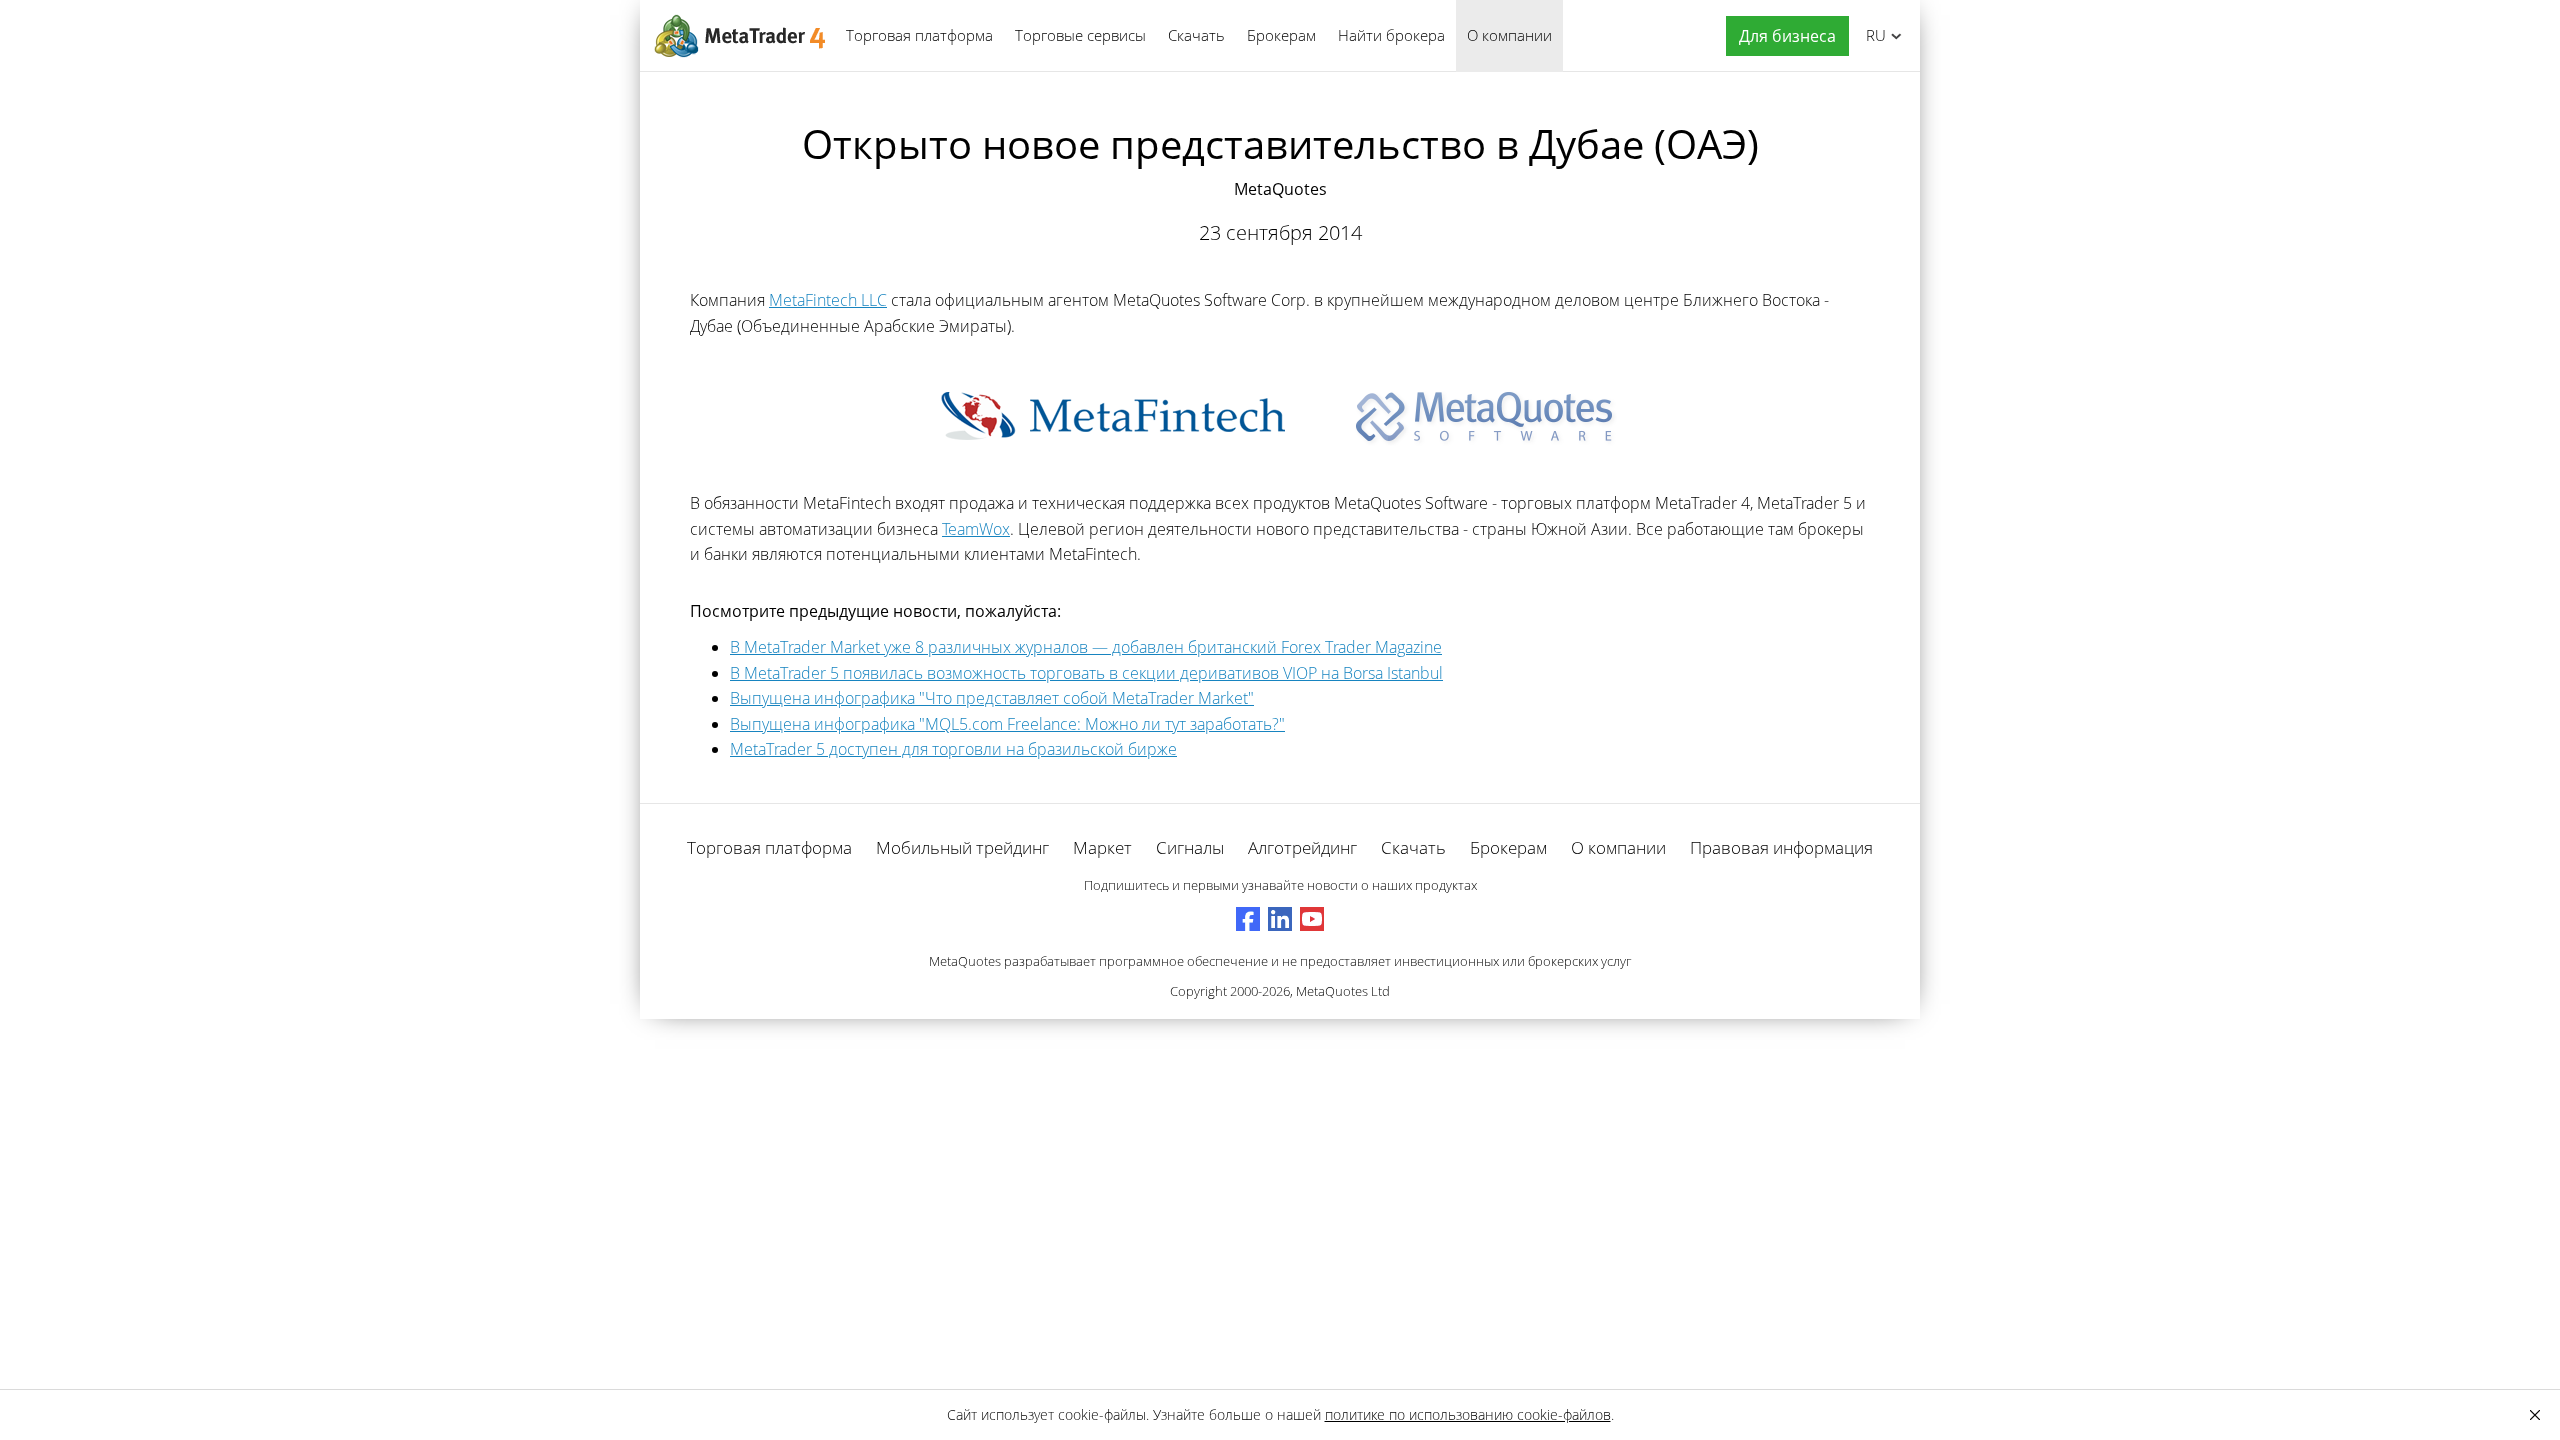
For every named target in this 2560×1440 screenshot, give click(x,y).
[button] (1782, 36)
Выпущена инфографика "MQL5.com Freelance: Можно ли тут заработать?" (1007, 724)
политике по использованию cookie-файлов (1468, 1414)
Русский (1872, 35)
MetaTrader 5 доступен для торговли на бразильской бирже (953, 749)
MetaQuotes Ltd (1343, 991)
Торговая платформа (919, 35)
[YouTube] (1312, 919)
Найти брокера (1391, 35)
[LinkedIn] (1280, 919)
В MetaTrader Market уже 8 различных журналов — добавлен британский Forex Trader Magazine (1086, 647)
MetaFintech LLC (828, 300)
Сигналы (1190, 847)
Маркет (1102, 847)
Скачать (1196, 35)
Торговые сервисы (1080, 35)
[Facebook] (1248, 919)
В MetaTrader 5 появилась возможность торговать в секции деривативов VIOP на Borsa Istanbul (1086, 673)
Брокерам (1281, 35)
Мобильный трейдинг (962, 847)
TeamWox (976, 529)
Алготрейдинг (1302, 847)
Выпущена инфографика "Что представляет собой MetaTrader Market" (992, 698)
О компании (1509, 35)
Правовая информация (1781, 847)
